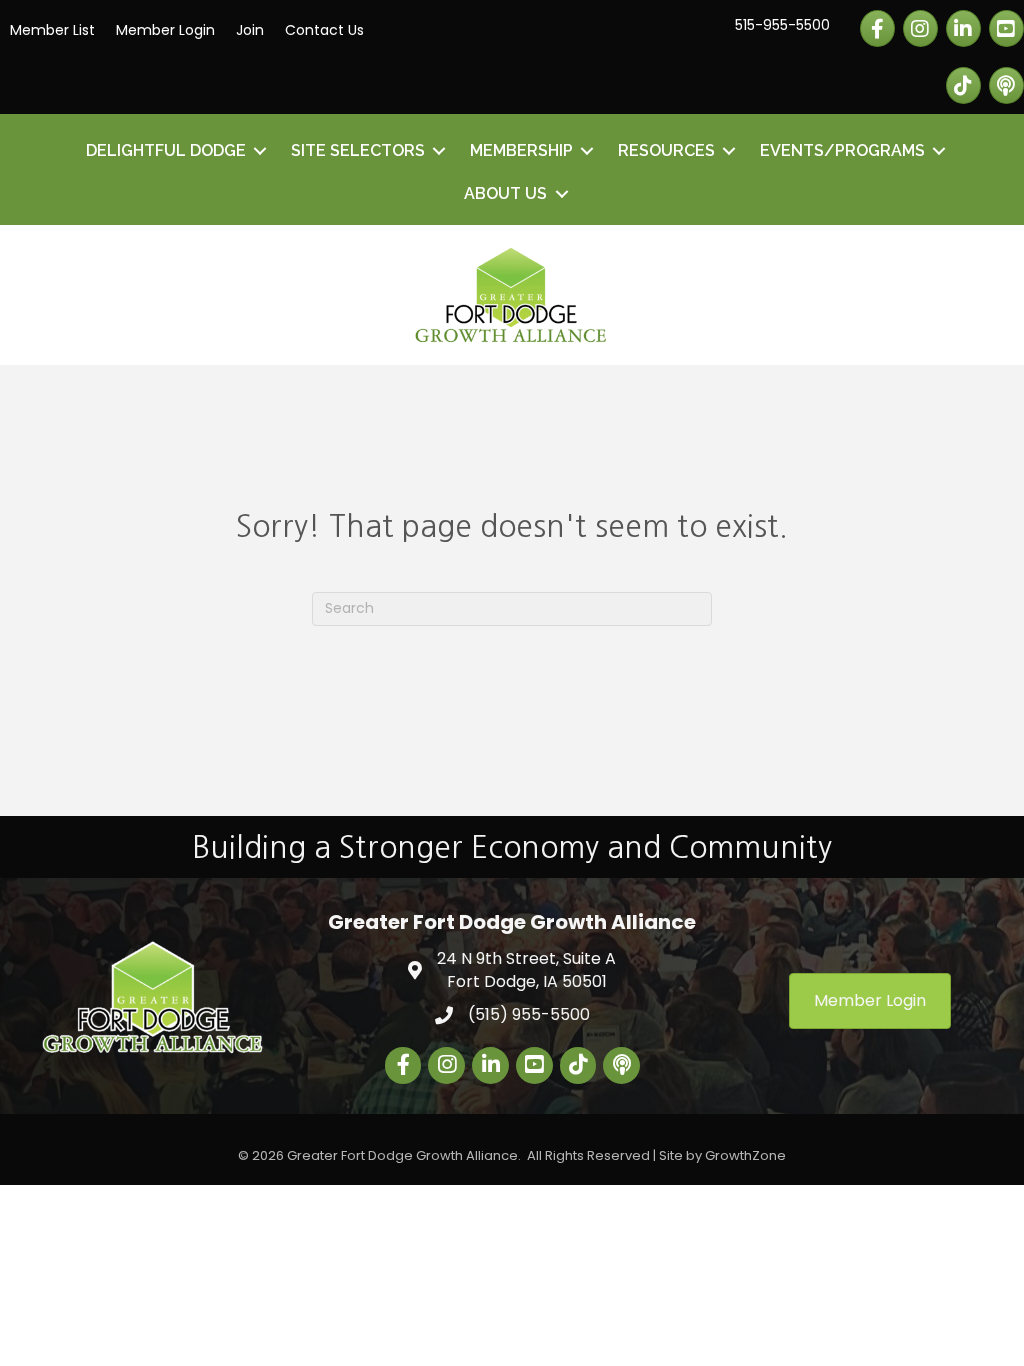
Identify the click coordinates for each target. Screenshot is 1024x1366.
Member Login (165, 30)
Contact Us (324, 30)
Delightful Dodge (166, 150)
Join (250, 30)
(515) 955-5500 (529, 1014)
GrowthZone (745, 1155)
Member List (52, 30)
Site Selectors (358, 150)
